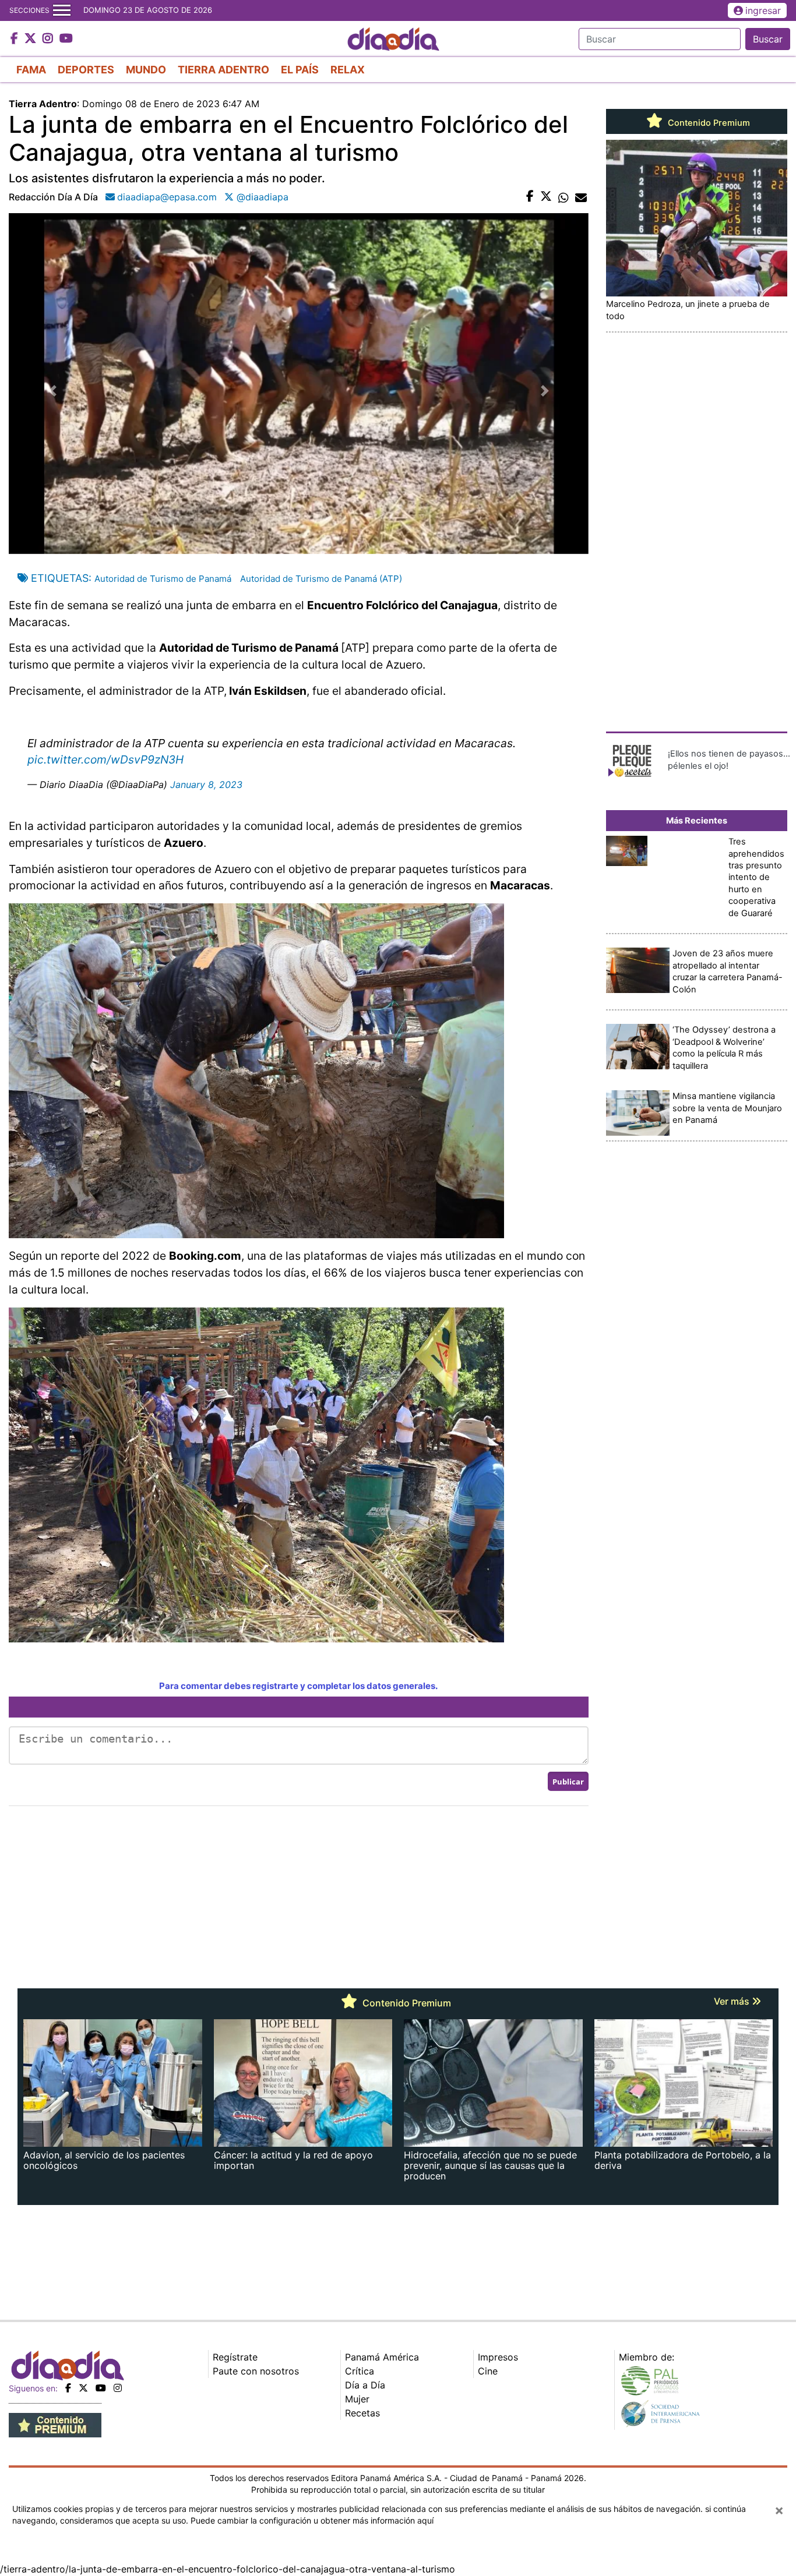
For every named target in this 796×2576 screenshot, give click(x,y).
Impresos (498, 2357)
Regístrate (235, 2357)
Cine (488, 2371)
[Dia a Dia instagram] (49, 39)
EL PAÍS (300, 70)
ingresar (763, 10)
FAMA (31, 70)
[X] (83, 2388)
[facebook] (68, 2388)
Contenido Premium (708, 123)
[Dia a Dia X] (32, 39)
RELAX (348, 70)
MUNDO (146, 70)
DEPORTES (86, 70)
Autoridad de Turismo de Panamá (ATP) (321, 579)
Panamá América (382, 2357)
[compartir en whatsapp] (563, 197)
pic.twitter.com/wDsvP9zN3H (105, 759)
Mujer (357, 2399)
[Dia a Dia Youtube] (66, 39)
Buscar (768, 39)
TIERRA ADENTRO (223, 70)
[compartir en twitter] (546, 197)
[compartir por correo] (581, 197)
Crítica (360, 2371)
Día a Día (365, 2385)
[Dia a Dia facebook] (16, 39)
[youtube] (101, 2388)
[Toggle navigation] (62, 10)
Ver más (733, 2001)
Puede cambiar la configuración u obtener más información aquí (312, 2520)
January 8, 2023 (206, 785)
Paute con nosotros (256, 2371)
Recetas (362, 2413)
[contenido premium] (55, 2424)
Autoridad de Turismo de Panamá (163, 579)
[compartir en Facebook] (530, 197)
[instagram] (118, 2388)
